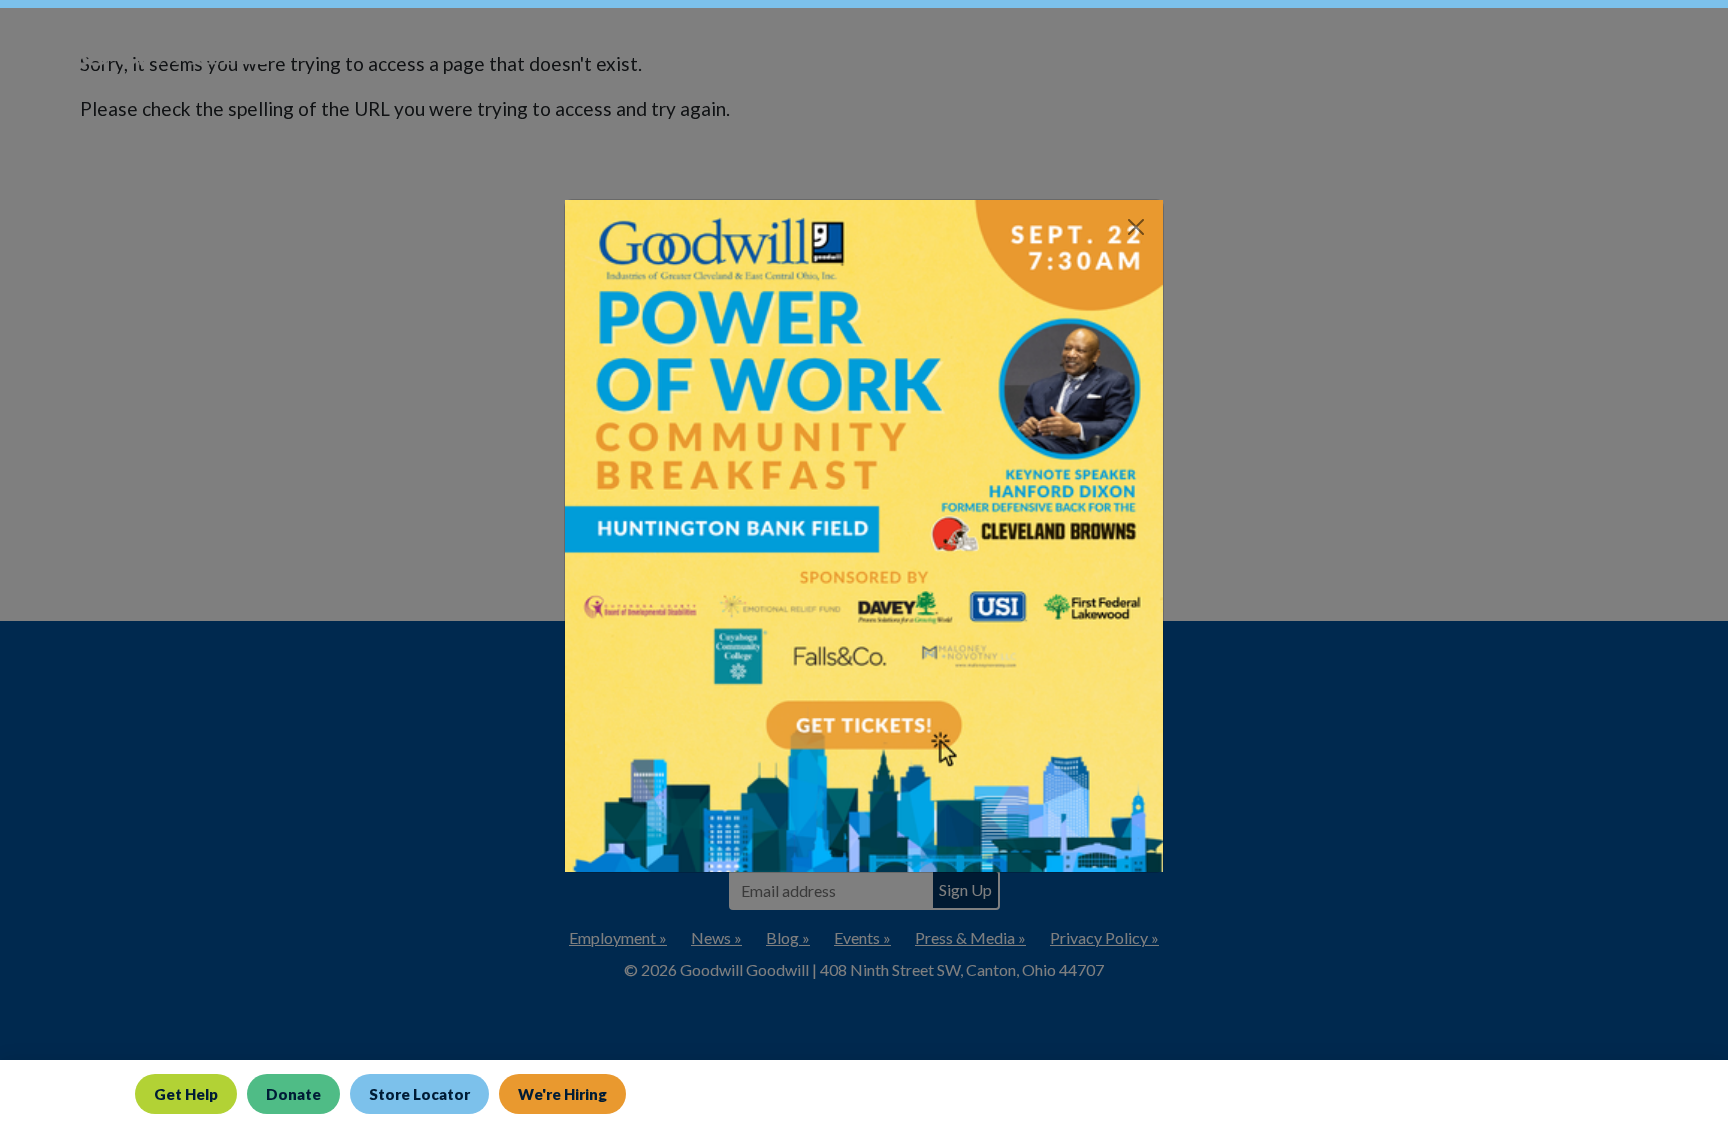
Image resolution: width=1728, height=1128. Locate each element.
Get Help (186, 1094)
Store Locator (419, 1094)
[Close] (1136, 227)
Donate (293, 1094)
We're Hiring (562, 1094)
